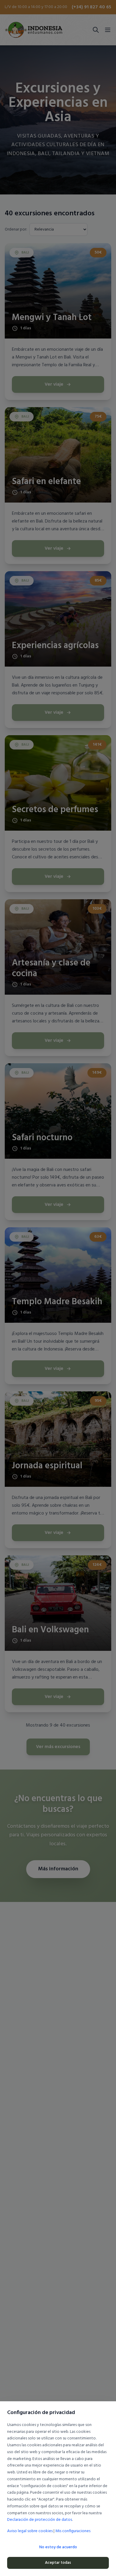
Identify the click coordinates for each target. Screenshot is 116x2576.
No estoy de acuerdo (58, 2547)
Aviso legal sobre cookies (30, 2531)
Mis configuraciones (73, 2531)
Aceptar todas (58, 2563)
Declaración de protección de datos (40, 2520)
